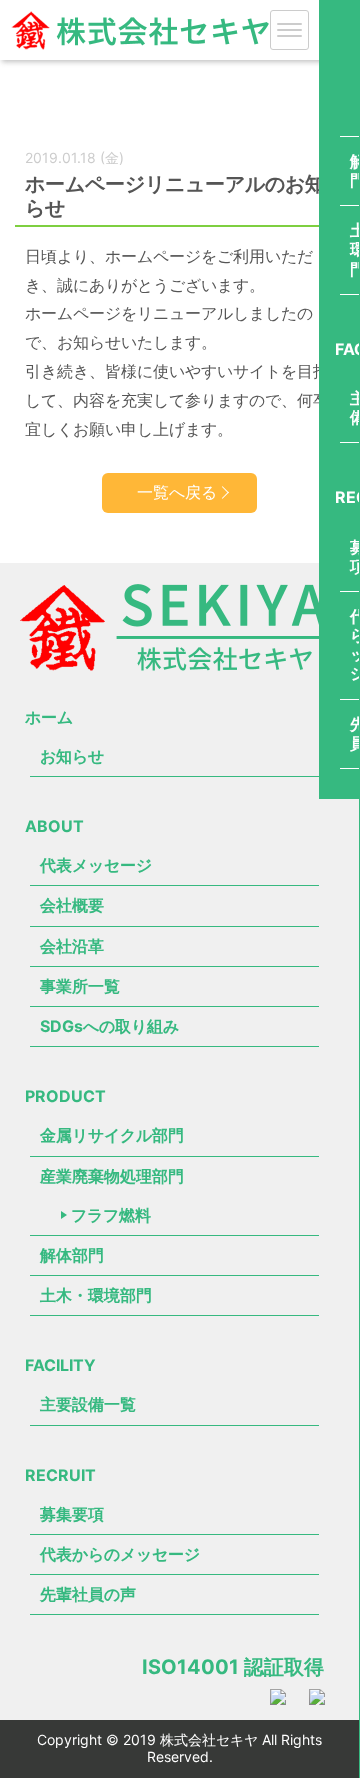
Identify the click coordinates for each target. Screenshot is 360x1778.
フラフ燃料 (111, 1215)
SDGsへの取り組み (109, 1026)
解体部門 (72, 1255)
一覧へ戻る (177, 492)
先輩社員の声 (88, 1594)
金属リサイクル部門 (112, 1135)
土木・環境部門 (96, 1295)
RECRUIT (60, 1475)
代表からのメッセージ (120, 1554)
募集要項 (72, 1514)
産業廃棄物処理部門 (112, 1176)
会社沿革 (72, 946)
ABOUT (54, 826)
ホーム (49, 717)
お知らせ (72, 756)
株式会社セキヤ (140, 51)
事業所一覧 (80, 986)
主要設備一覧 (88, 1404)
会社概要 (72, 905)
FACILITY (60, 1365)
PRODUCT (65, 1096)
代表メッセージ (96, 865)
